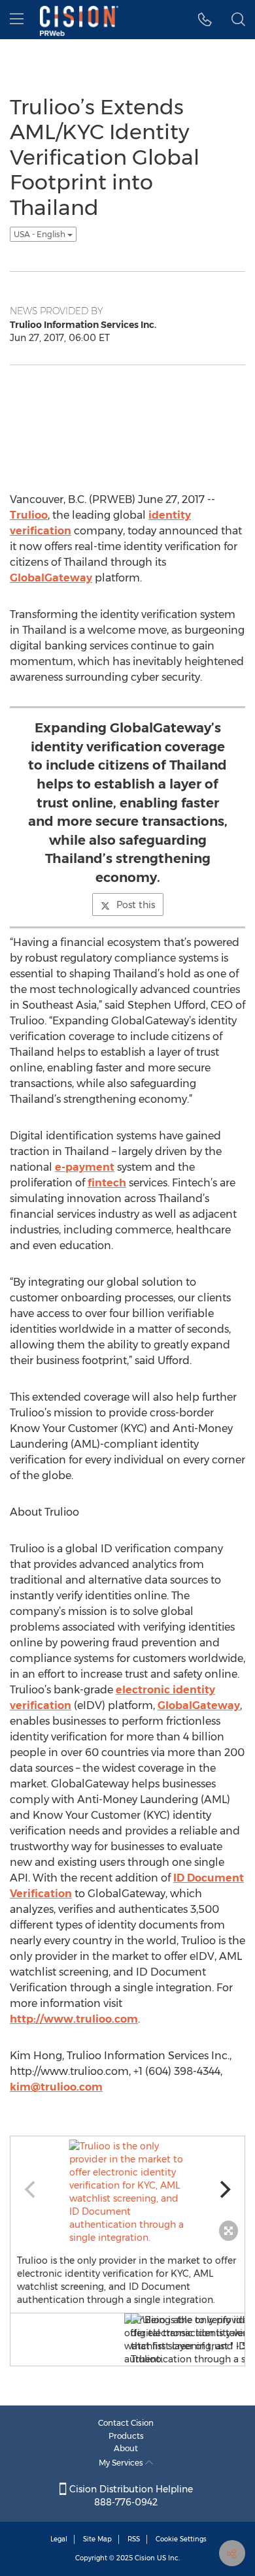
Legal (59, 2539)
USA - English (41, 234)
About (126, 2448)
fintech (107, 1183)
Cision (145, 2558)
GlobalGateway (51, 578)
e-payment (85, 1167)
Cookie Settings (181, 2539)
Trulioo (29, 515)
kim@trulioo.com (56, 2087)
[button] (205, 20)
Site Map (97, 2539)
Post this (136, 905)
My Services (122, 2463)
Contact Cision (126, 2423)
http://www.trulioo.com (74, 2019)
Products (126, 2436)
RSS (134, 2539)
